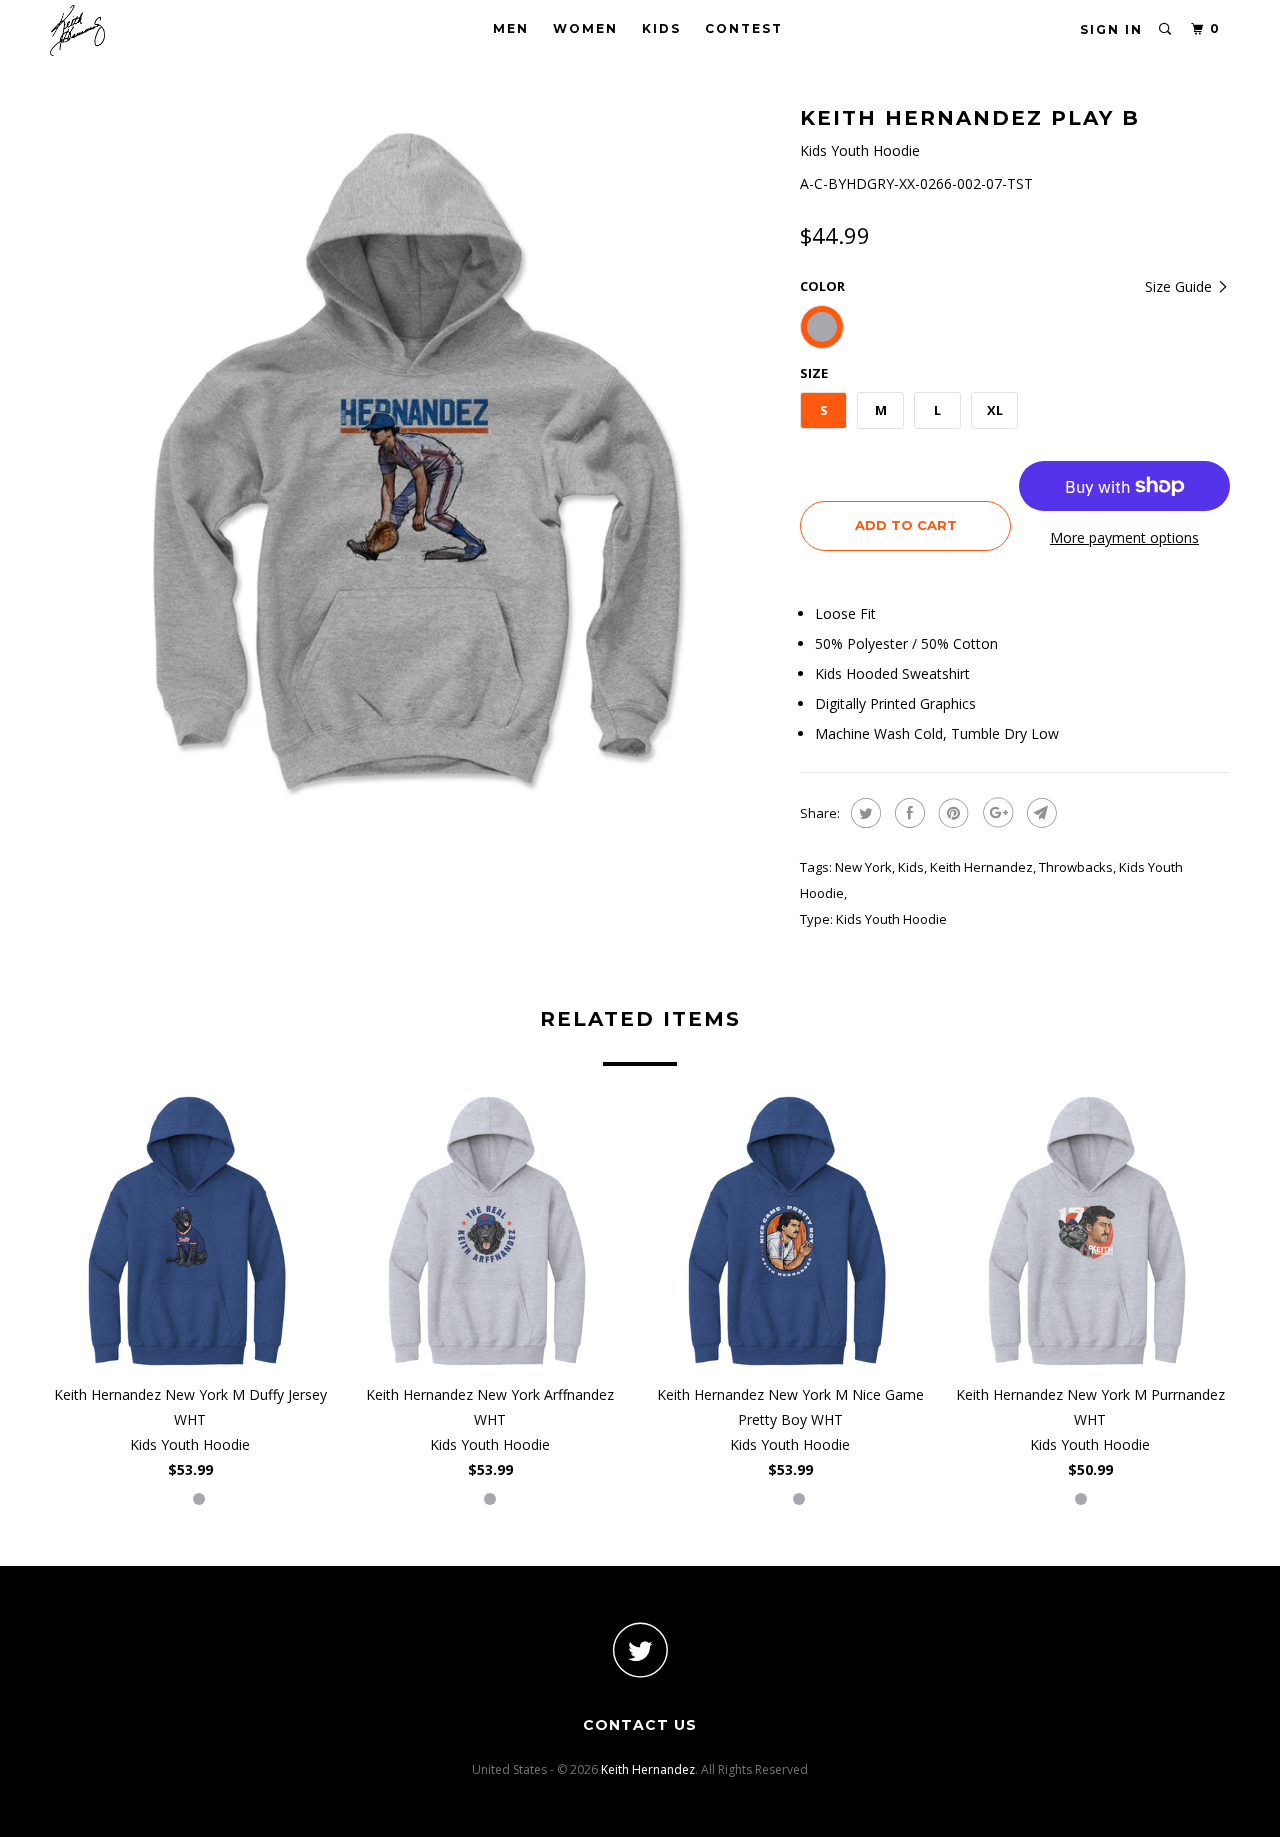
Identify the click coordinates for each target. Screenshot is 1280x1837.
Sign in (1111, 29)
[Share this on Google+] (995, 813)
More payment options (1124, 537)
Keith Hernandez (981, 867)
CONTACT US (640, 1725)
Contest (744, 28)
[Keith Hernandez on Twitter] (640, 1649)
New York (863, 867)
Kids (661, 28)
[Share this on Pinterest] (951, 813)
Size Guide (1180, 286)
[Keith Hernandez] (152, 30)
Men (511, 28)
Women (585, 28)
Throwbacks (1076, 867)
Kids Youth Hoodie (891, 919)
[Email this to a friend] (1039, 813)
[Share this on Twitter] (863, 813)
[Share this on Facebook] (907, 813)
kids (911, 867)
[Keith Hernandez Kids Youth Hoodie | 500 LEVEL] (415, 465)
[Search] (1166, 29)
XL (995, 410)
